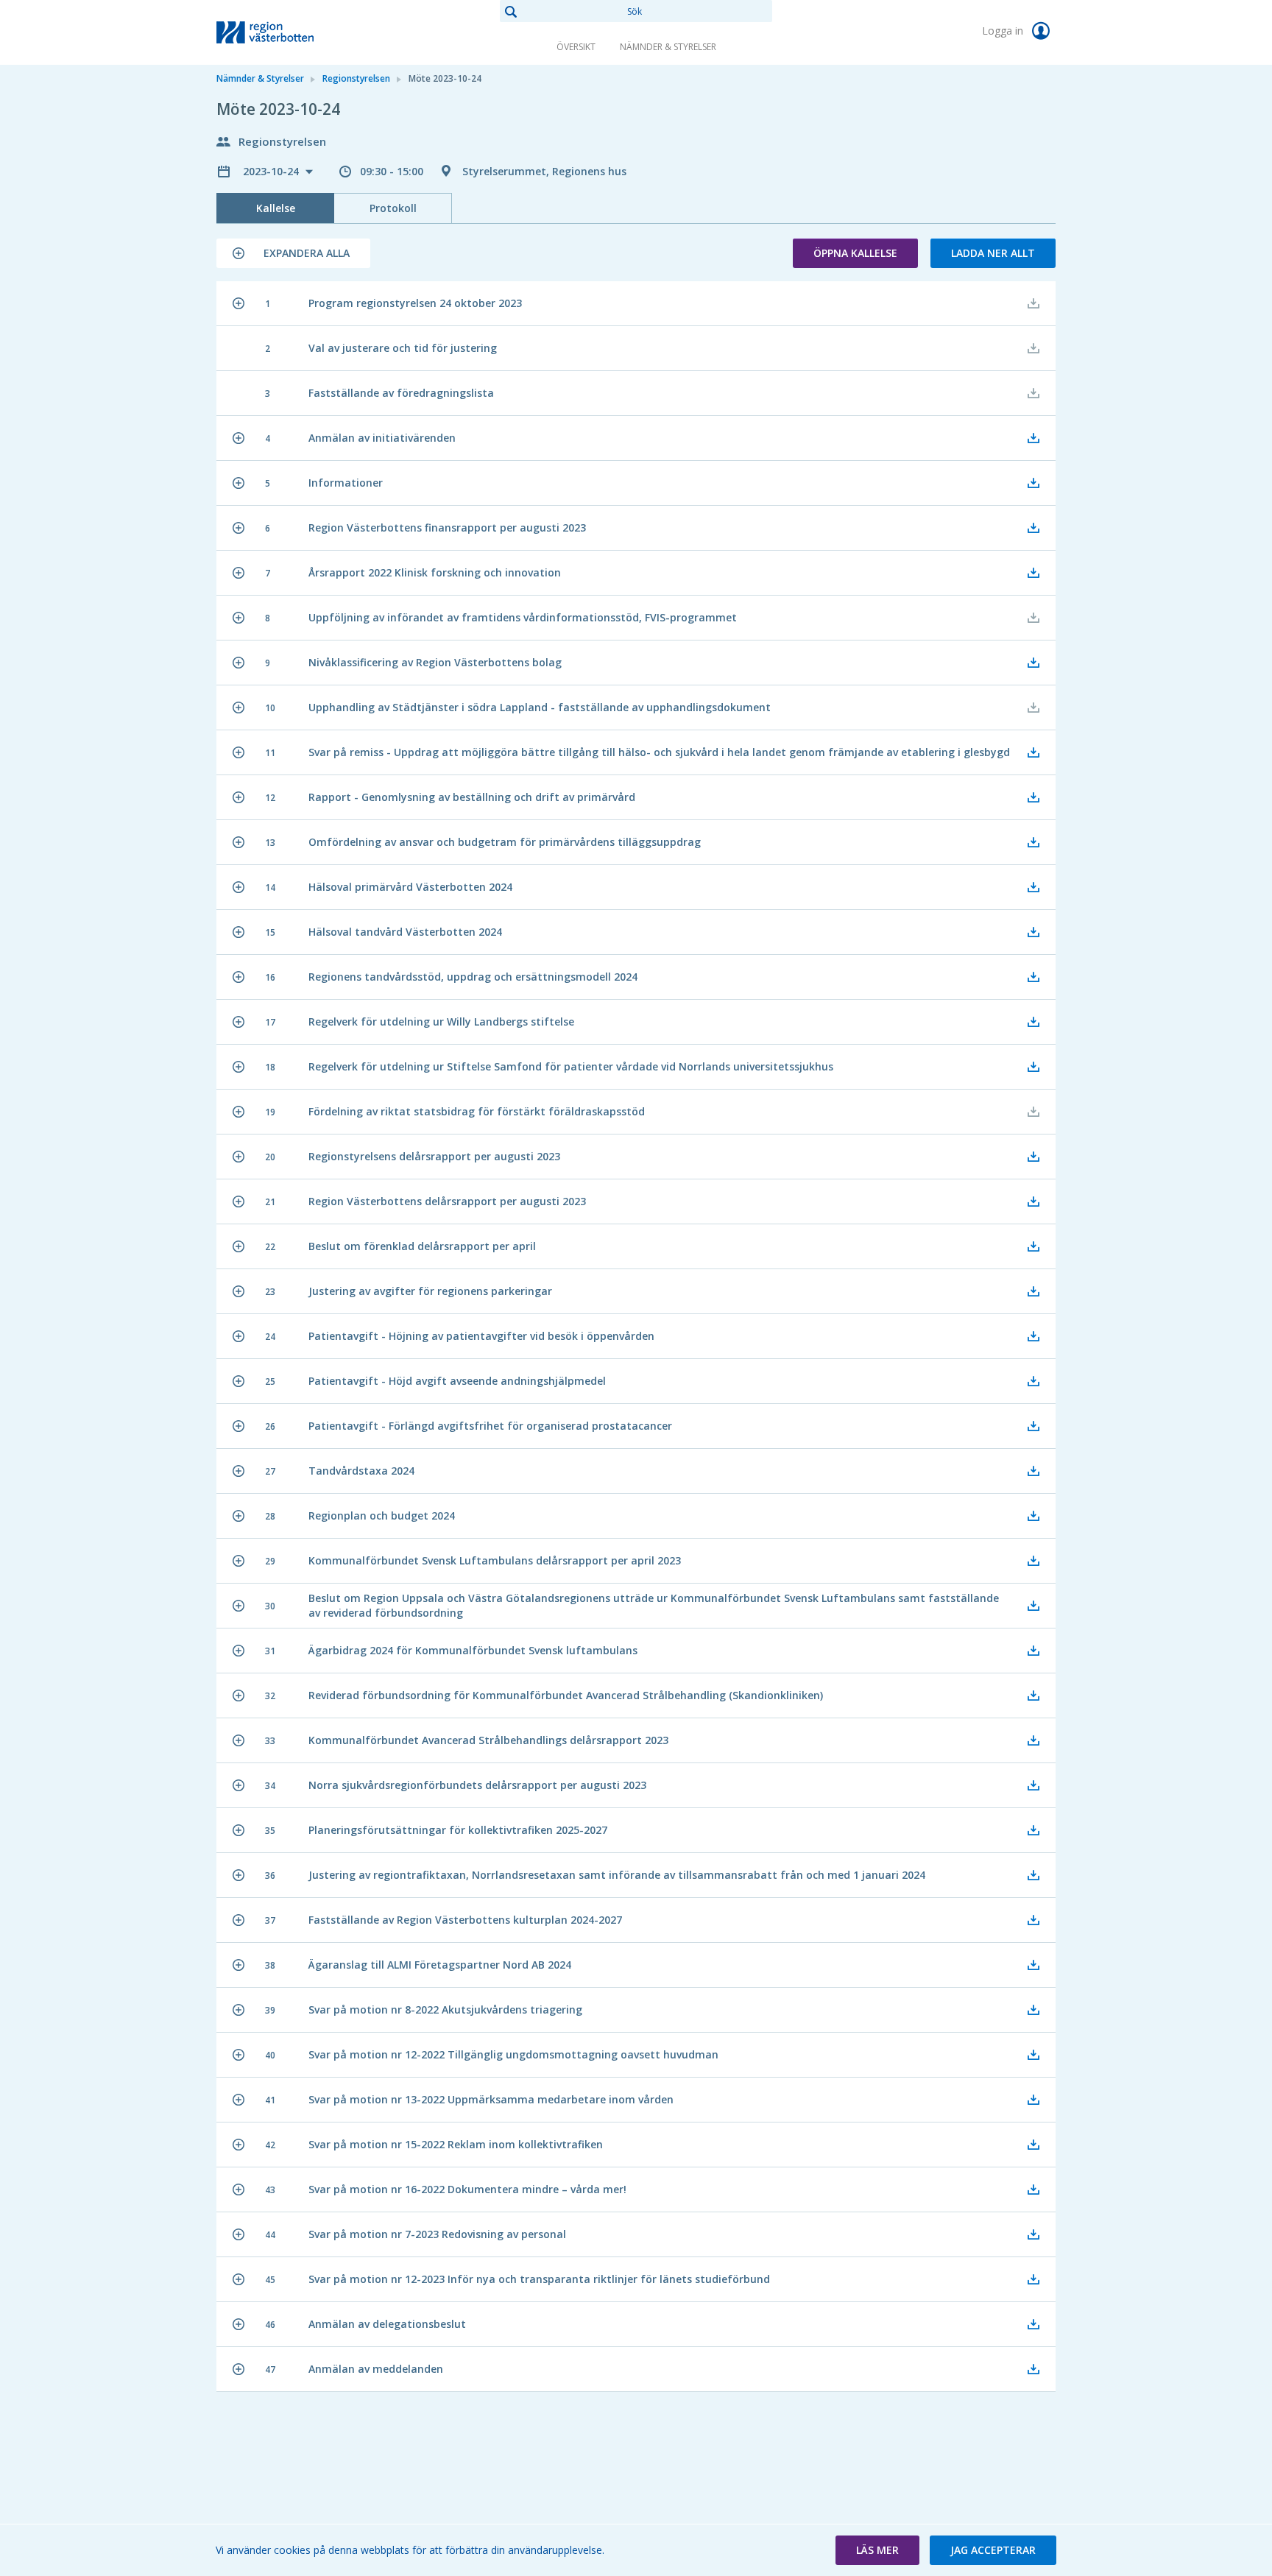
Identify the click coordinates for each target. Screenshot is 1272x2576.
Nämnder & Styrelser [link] (668, 47)
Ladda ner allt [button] (993, 253)
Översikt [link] (576, 47)
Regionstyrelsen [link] (356, 78)
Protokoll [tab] (393, 208)
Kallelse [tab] (276, 208)
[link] (290, 32)
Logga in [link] (1004, 31)
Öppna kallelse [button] (855, 253)
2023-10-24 (272, 171)
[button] (293, 253)
